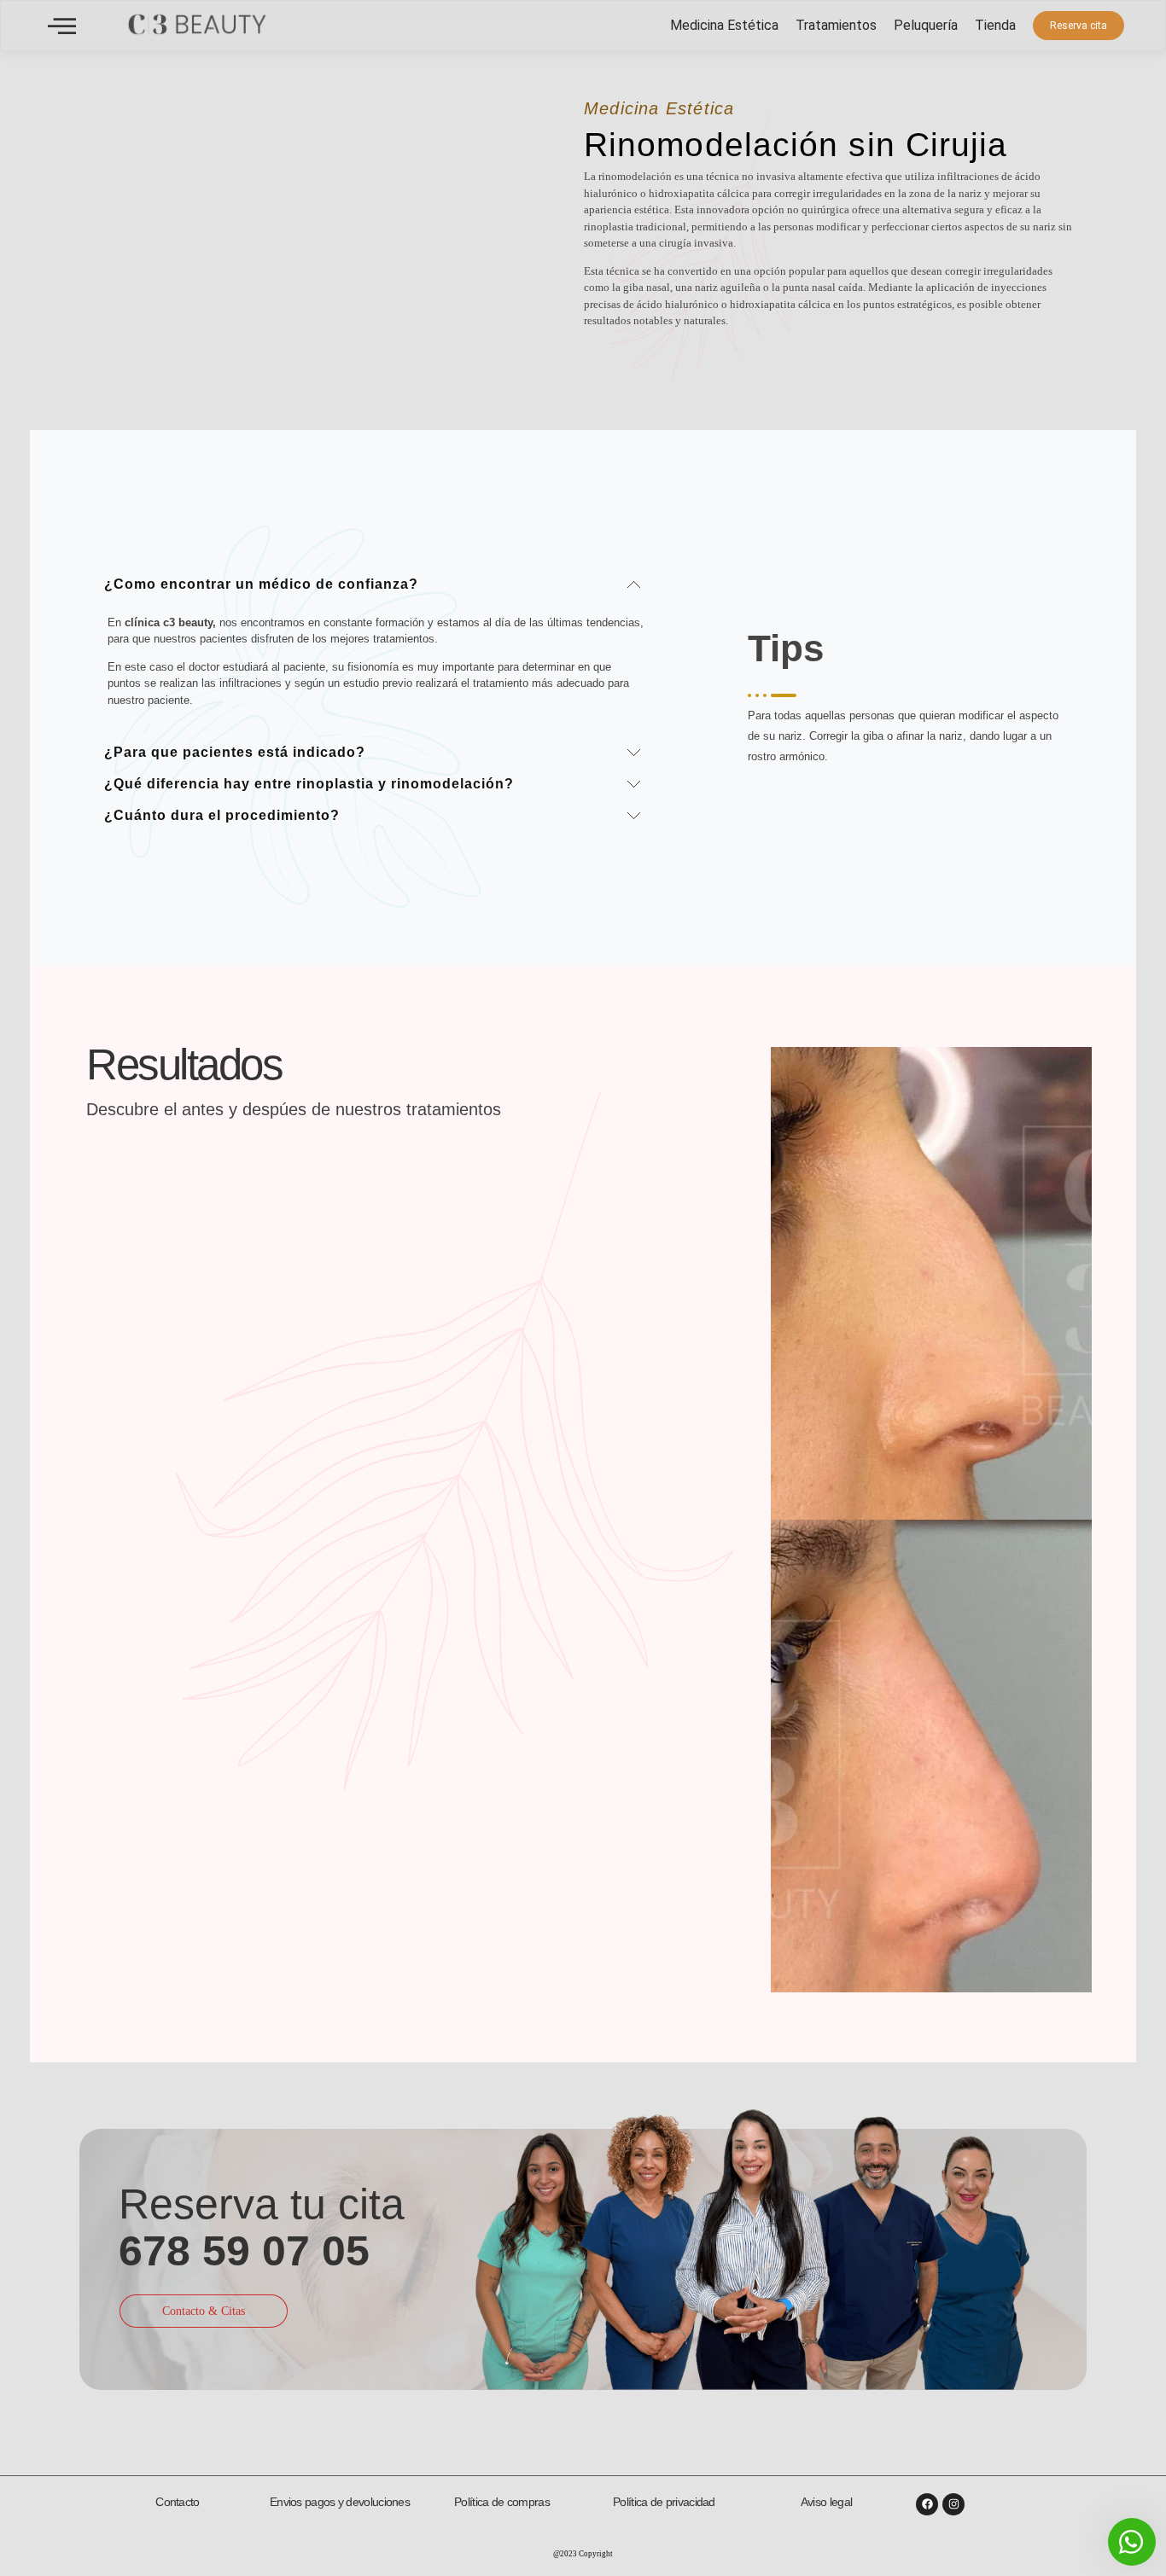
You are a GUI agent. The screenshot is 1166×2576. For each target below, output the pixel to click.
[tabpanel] (376, 666)
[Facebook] (927, 2504)
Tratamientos (836, 25)
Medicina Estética (724, 25)
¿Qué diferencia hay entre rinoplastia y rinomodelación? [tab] (309, 784)
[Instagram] (953, 2504)
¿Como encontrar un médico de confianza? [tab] (261, 584)
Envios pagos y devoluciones (340, 2502)
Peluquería (926, 25)
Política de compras (502, 2502)
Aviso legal (826, 2502)
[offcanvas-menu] (62, 26)
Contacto (177, 2502)
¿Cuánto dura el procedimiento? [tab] (222, 815)
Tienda (995, 25)
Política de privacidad (664, 2502)
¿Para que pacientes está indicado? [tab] (235, 752)
